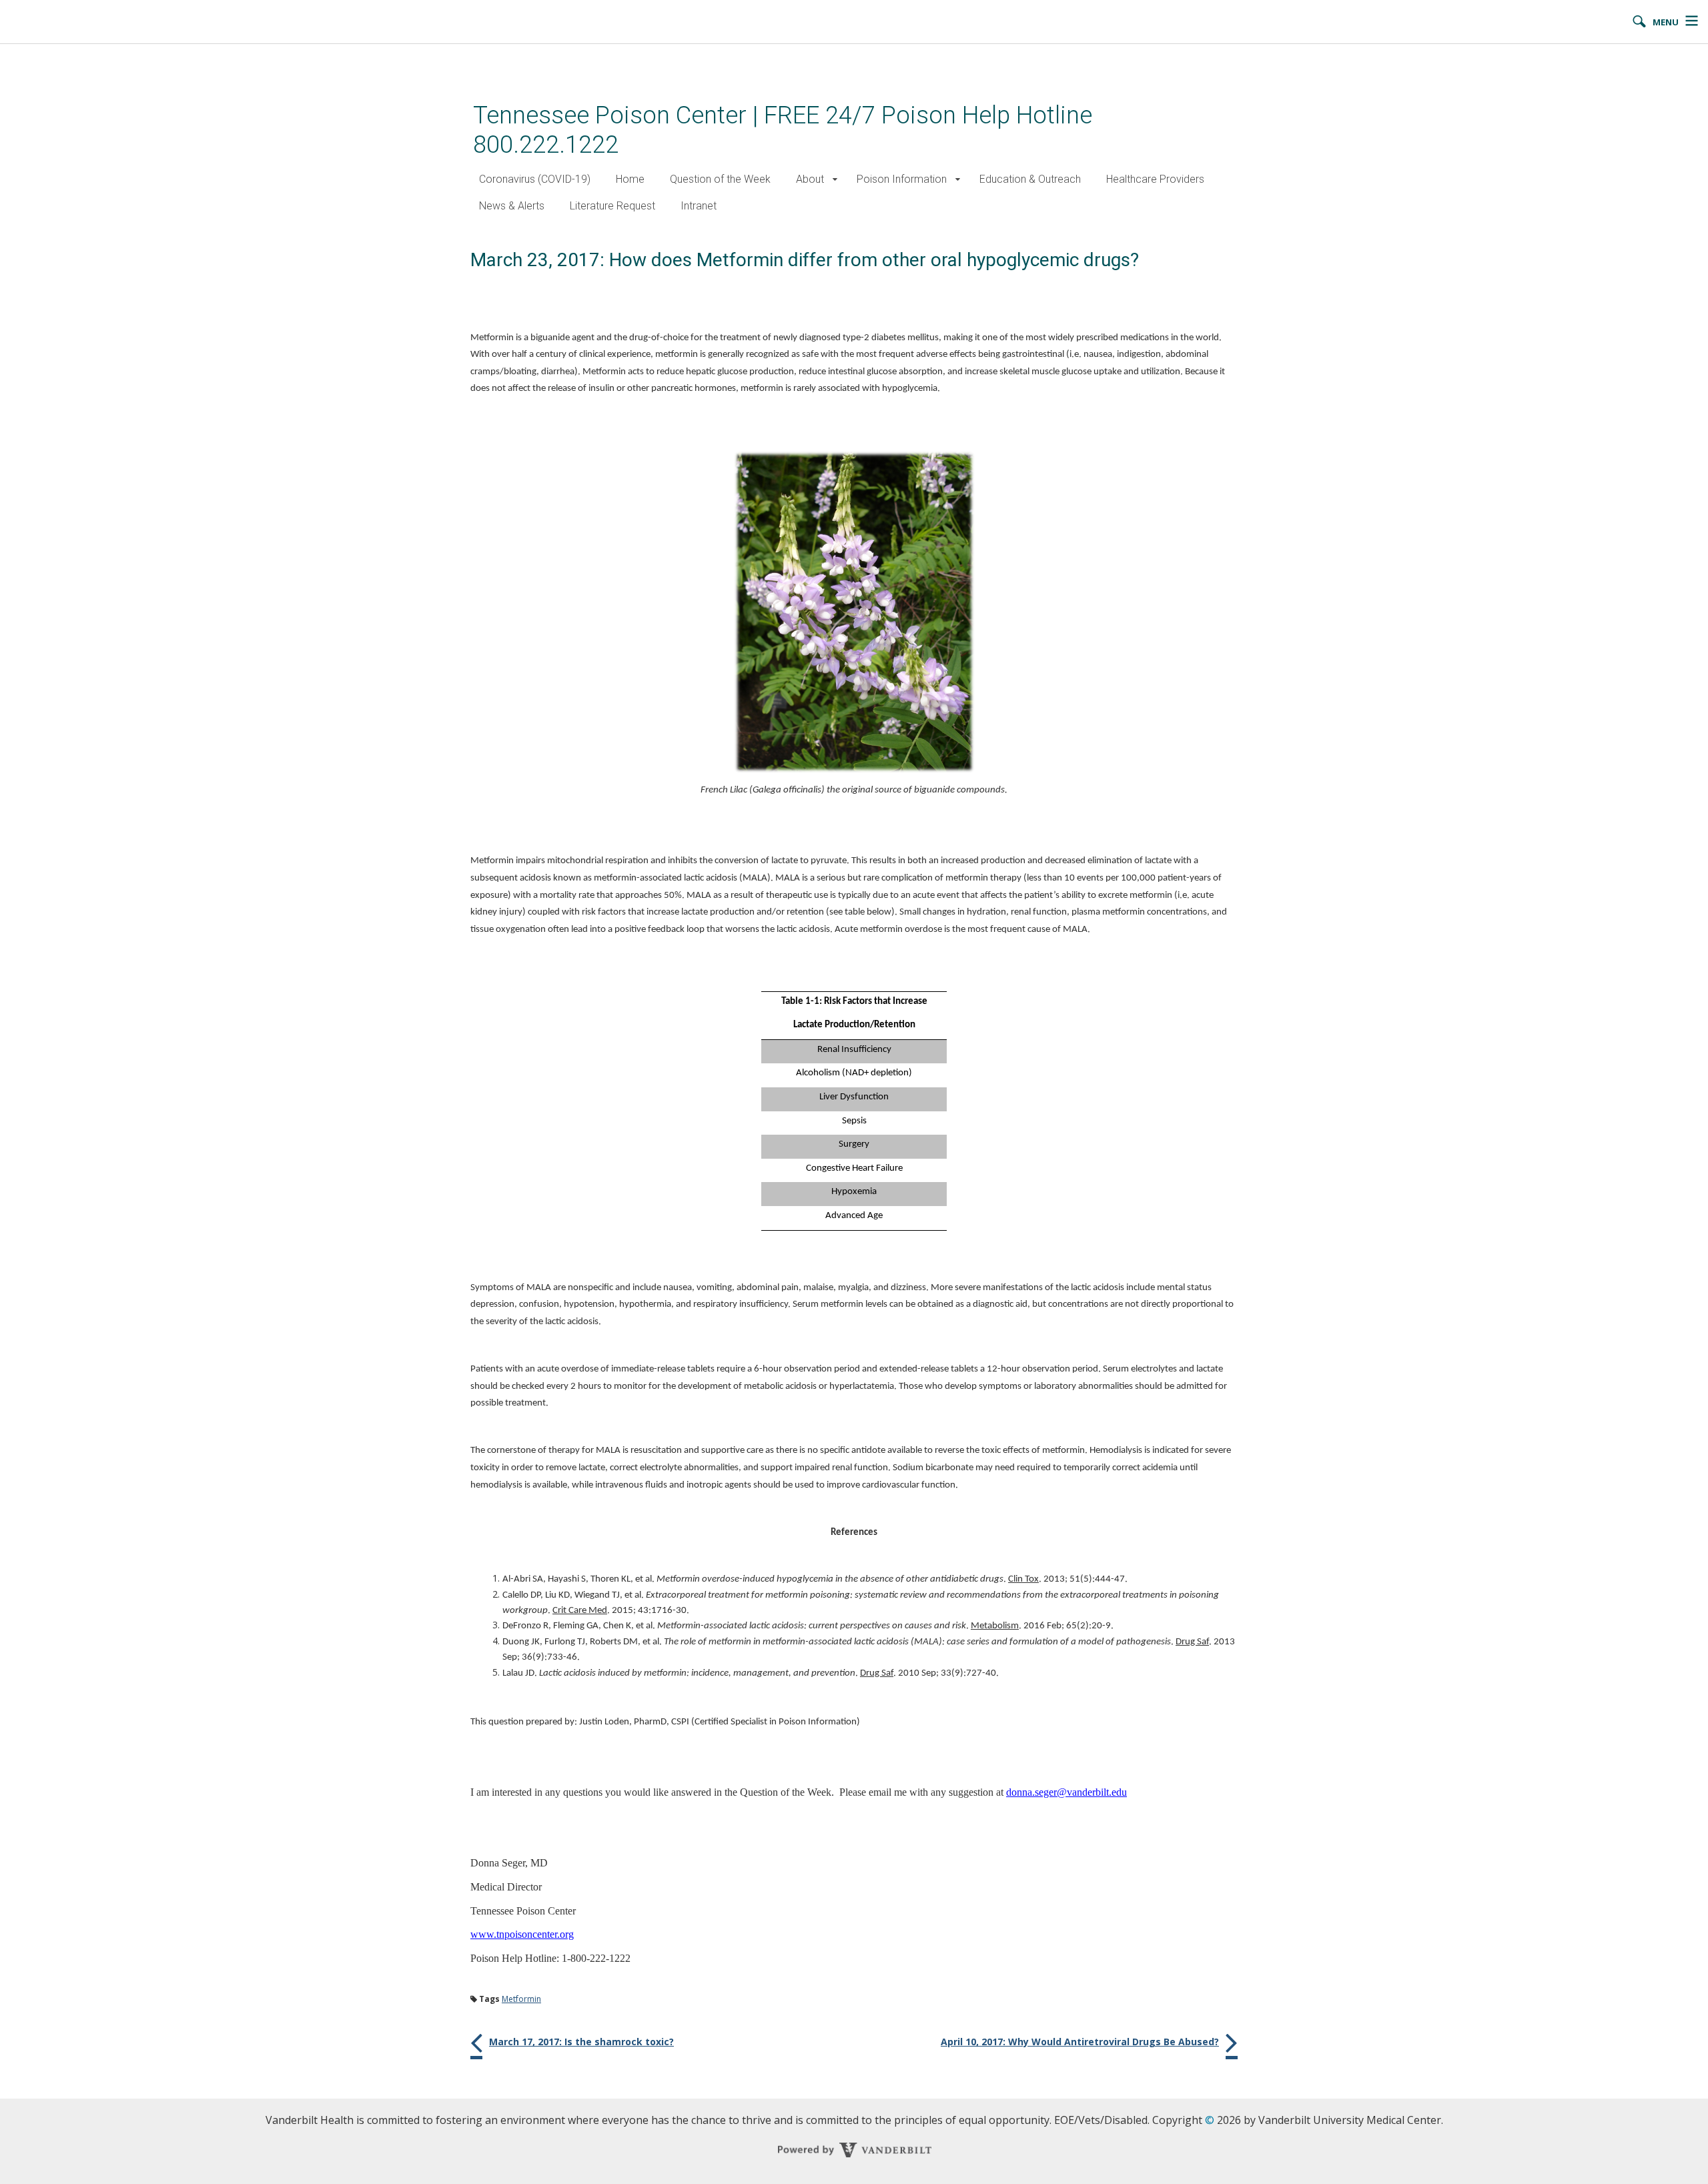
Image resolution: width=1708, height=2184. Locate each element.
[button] (835, 180)
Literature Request (612, 206)
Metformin (521, 1999)
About (810, 179)
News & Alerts (512, 206)
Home (630, 179)
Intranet (699, 206)
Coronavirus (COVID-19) (535, 179)
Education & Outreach (1030, 179)
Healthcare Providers (1155, 179)
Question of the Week (720, 179)
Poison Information (902, 179)
